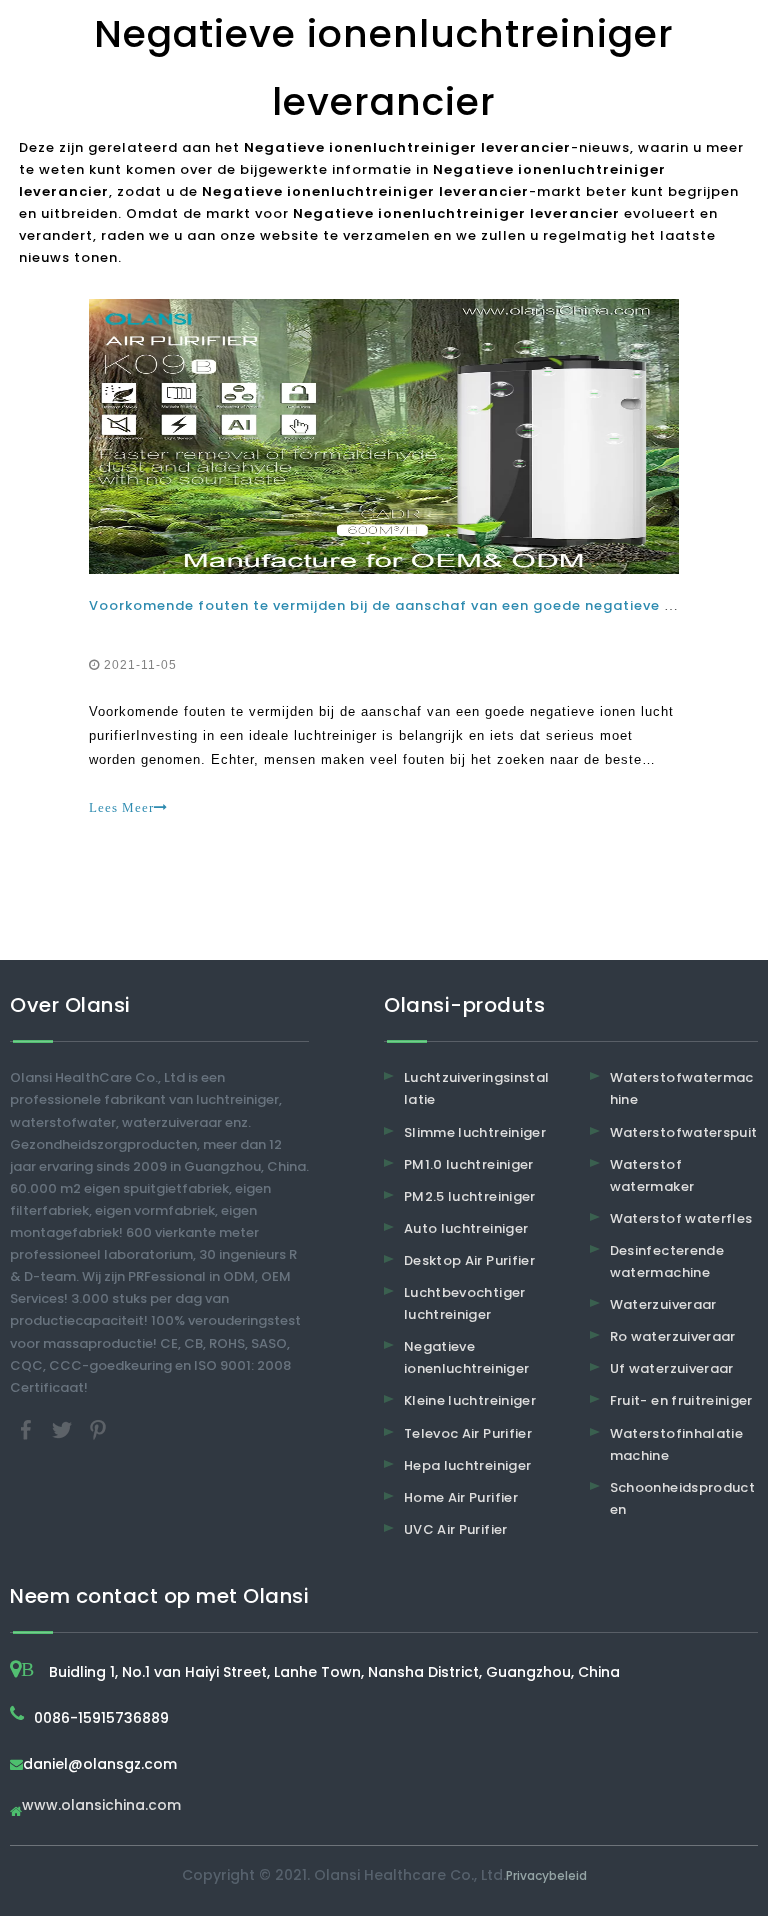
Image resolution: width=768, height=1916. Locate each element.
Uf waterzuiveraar (672, 1368)
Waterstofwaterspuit (684, 1132)
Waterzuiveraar (663, 1304)
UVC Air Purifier (456, 1529)
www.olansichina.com (101, 1806)
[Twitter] (64, 1428)
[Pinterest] (98, 1428)
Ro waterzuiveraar (673, 1336)
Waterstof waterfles (681, 1218)
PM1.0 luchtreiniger (469, 1164)
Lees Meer (121, 807)
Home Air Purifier (461, 1497)
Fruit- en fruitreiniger (681, 1400)
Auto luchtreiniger (466, 1228)
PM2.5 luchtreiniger (470, 1196)
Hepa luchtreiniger (467, 1465)
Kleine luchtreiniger (470, 1400)
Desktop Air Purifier (469, 1260)
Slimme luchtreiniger (475, 1132)
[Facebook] (28, 1428)
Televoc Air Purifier (468, 1433)
